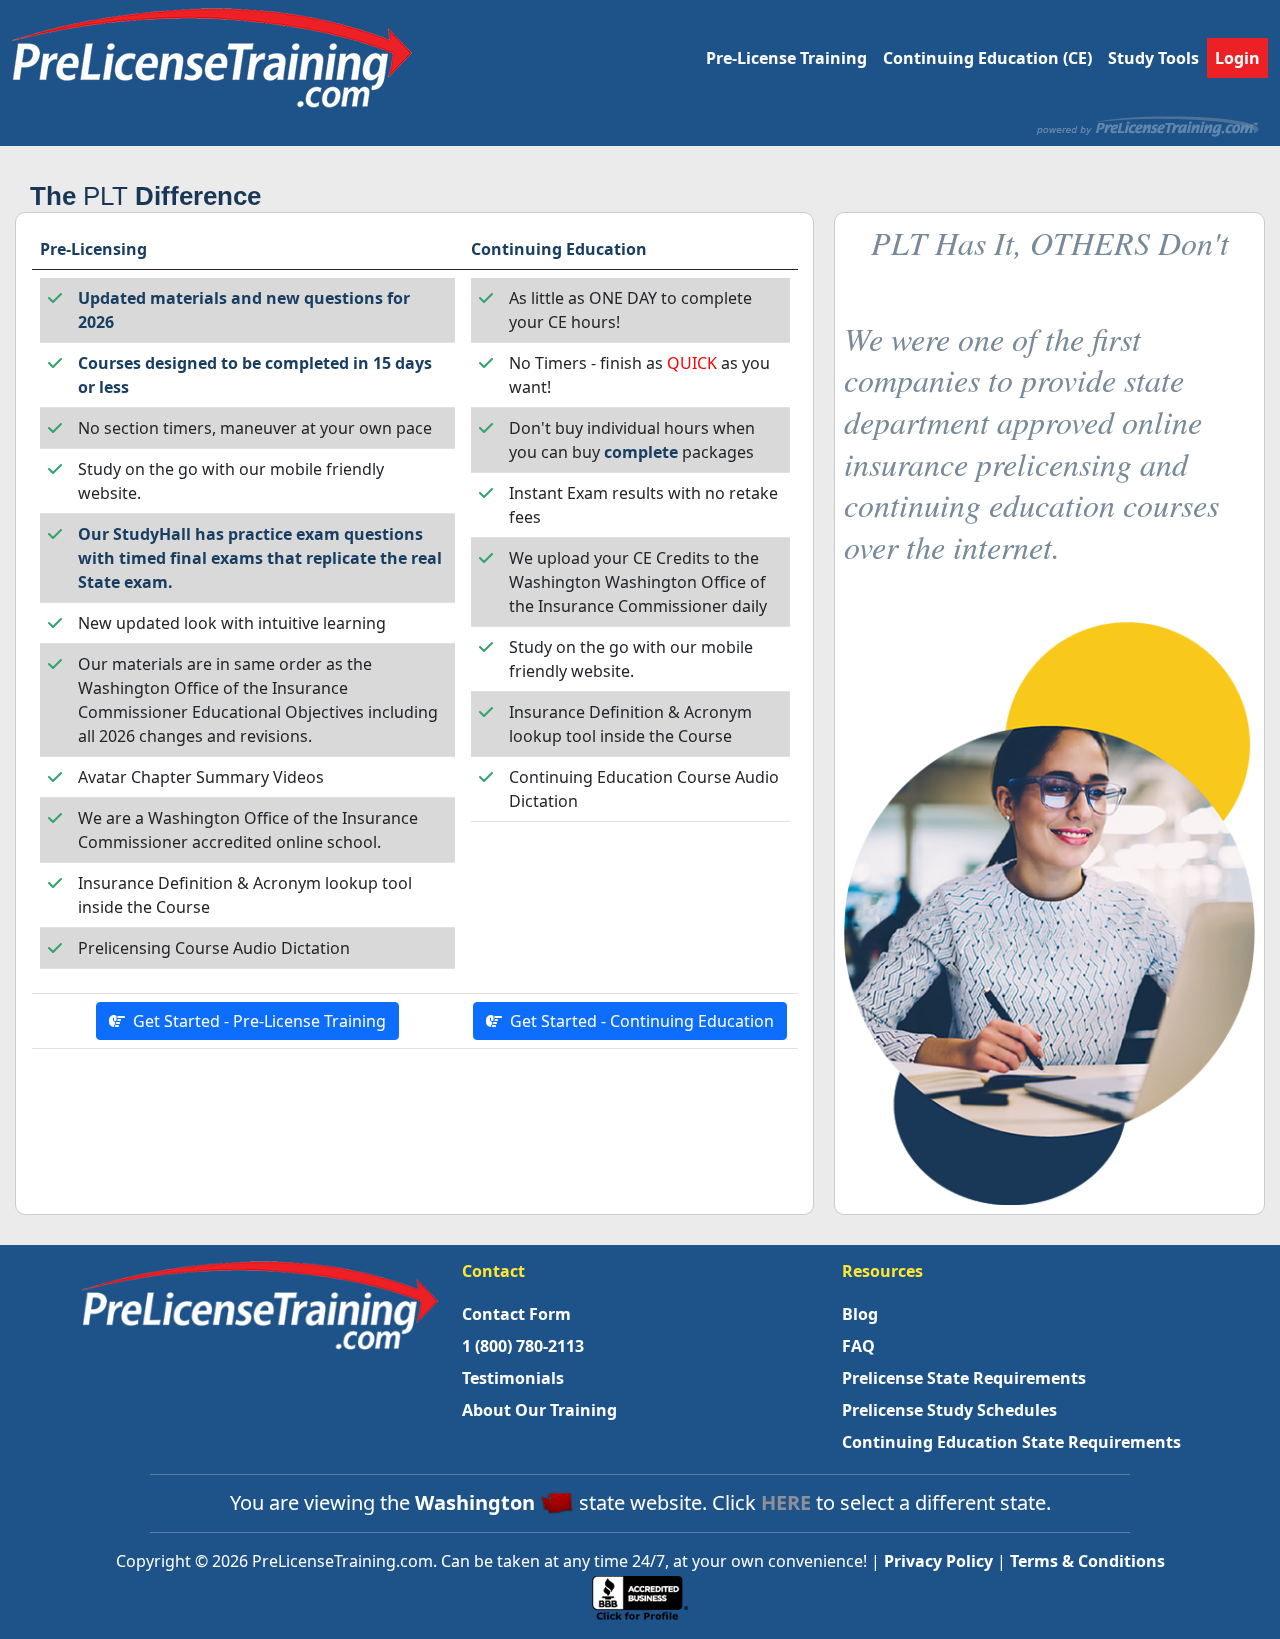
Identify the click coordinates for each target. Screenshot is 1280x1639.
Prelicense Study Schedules (949, 1410)
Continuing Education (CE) (987, 58)
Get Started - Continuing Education (638, 1021)
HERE (786, 1502)
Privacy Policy (938, 1561)
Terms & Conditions (1087, 1561)
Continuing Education (559, 249)
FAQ (858, 1346)
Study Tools (1153, 58)
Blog (860, 1314)
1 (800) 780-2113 (523, 1346)
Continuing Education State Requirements (1011, 1442)
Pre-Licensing (93, 249)
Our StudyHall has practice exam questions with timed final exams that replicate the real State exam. (260, 558)
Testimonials (513, 1378)
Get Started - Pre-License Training (255, 1021)
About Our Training (539, 1410)
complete (641, 452)
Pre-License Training (786, 58)
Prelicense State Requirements (964, 1378)
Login (1237, 58)
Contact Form (516, 1314)
